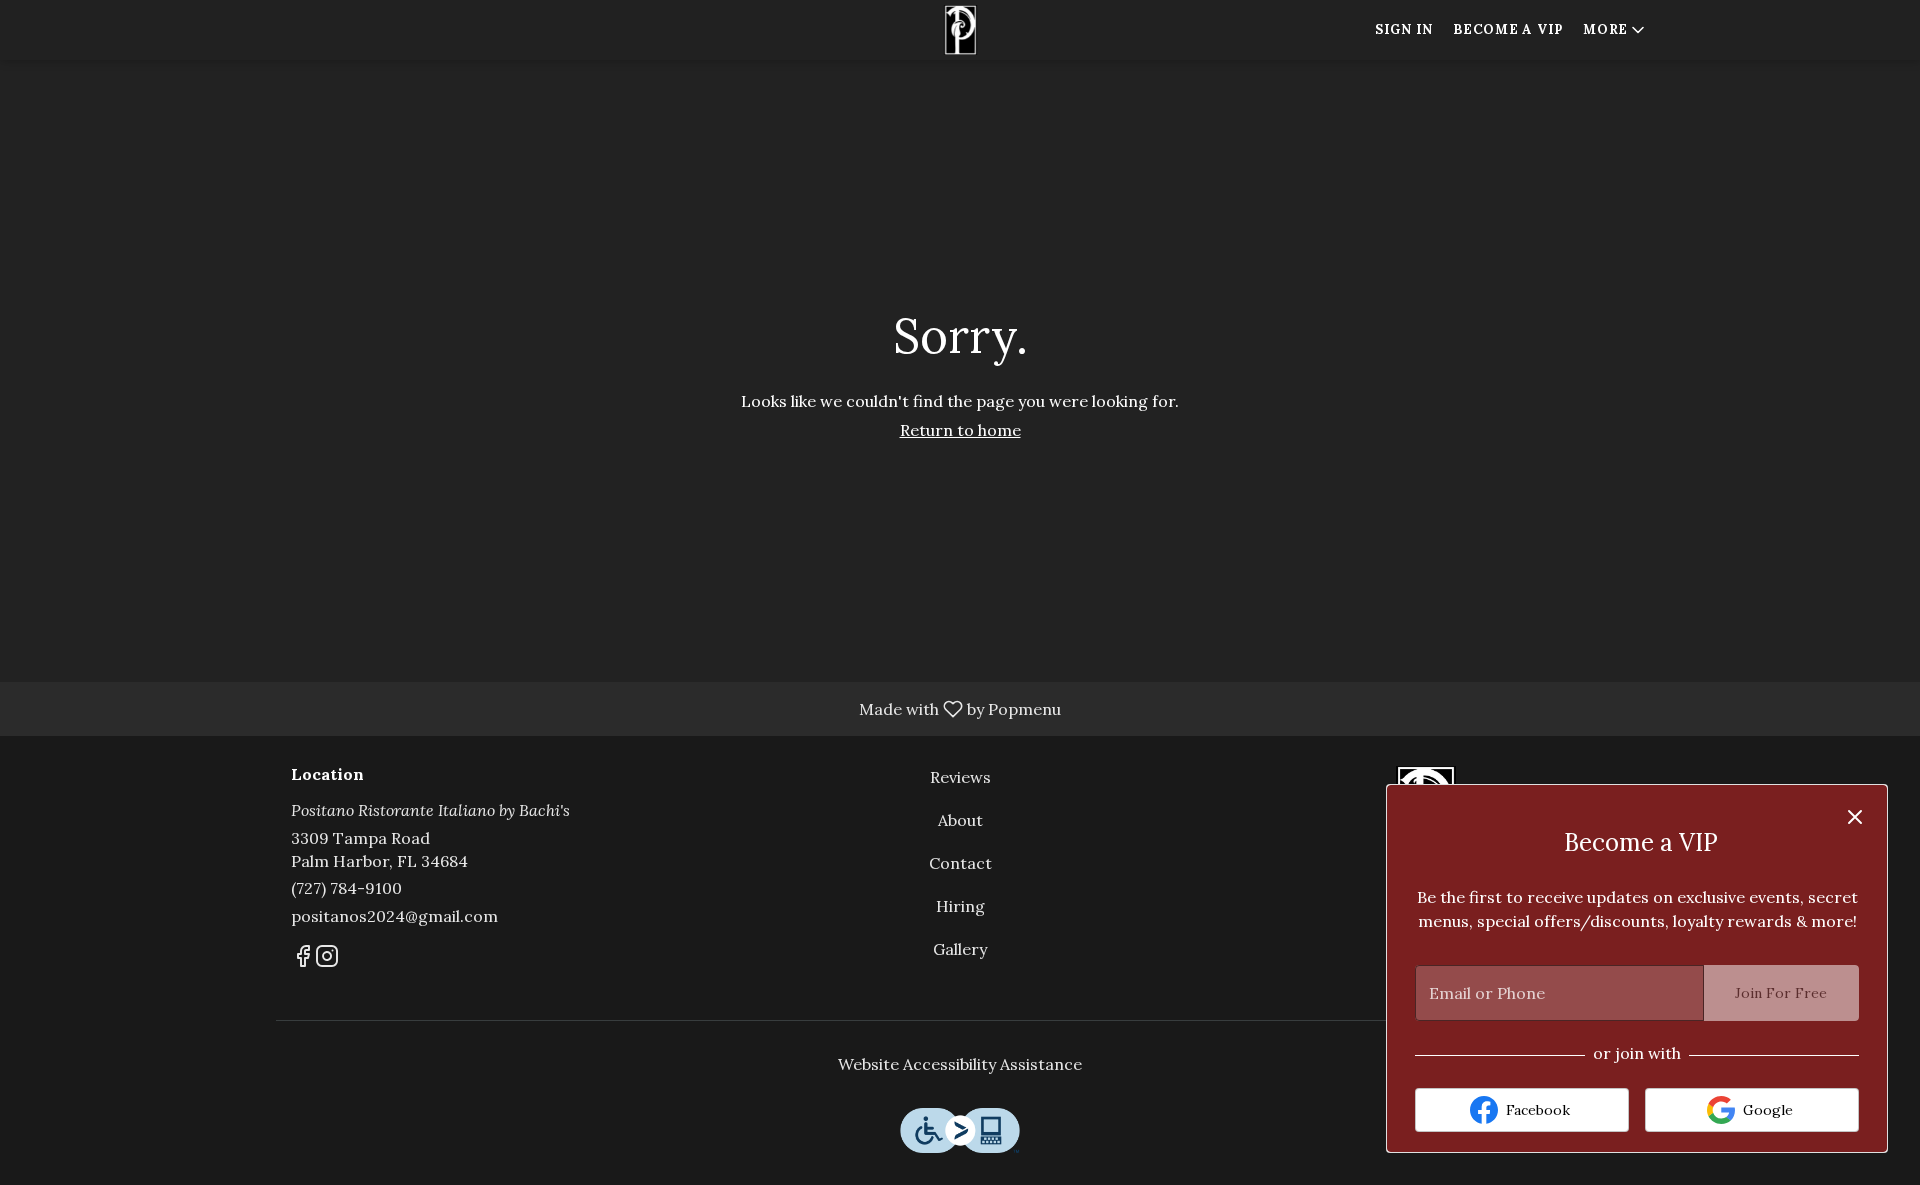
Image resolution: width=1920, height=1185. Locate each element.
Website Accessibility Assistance (960, 1064)
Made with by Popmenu (538, 708)
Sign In (1404, 29)
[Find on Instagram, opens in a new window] (327, 959)
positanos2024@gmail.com (394, 916)
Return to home (960, 430)
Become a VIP (1508, 29)
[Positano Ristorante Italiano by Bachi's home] (960, 30)
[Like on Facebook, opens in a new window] (303, 959)
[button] (1615, 30)
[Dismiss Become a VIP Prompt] (1855, 817)
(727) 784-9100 (346, 888)
